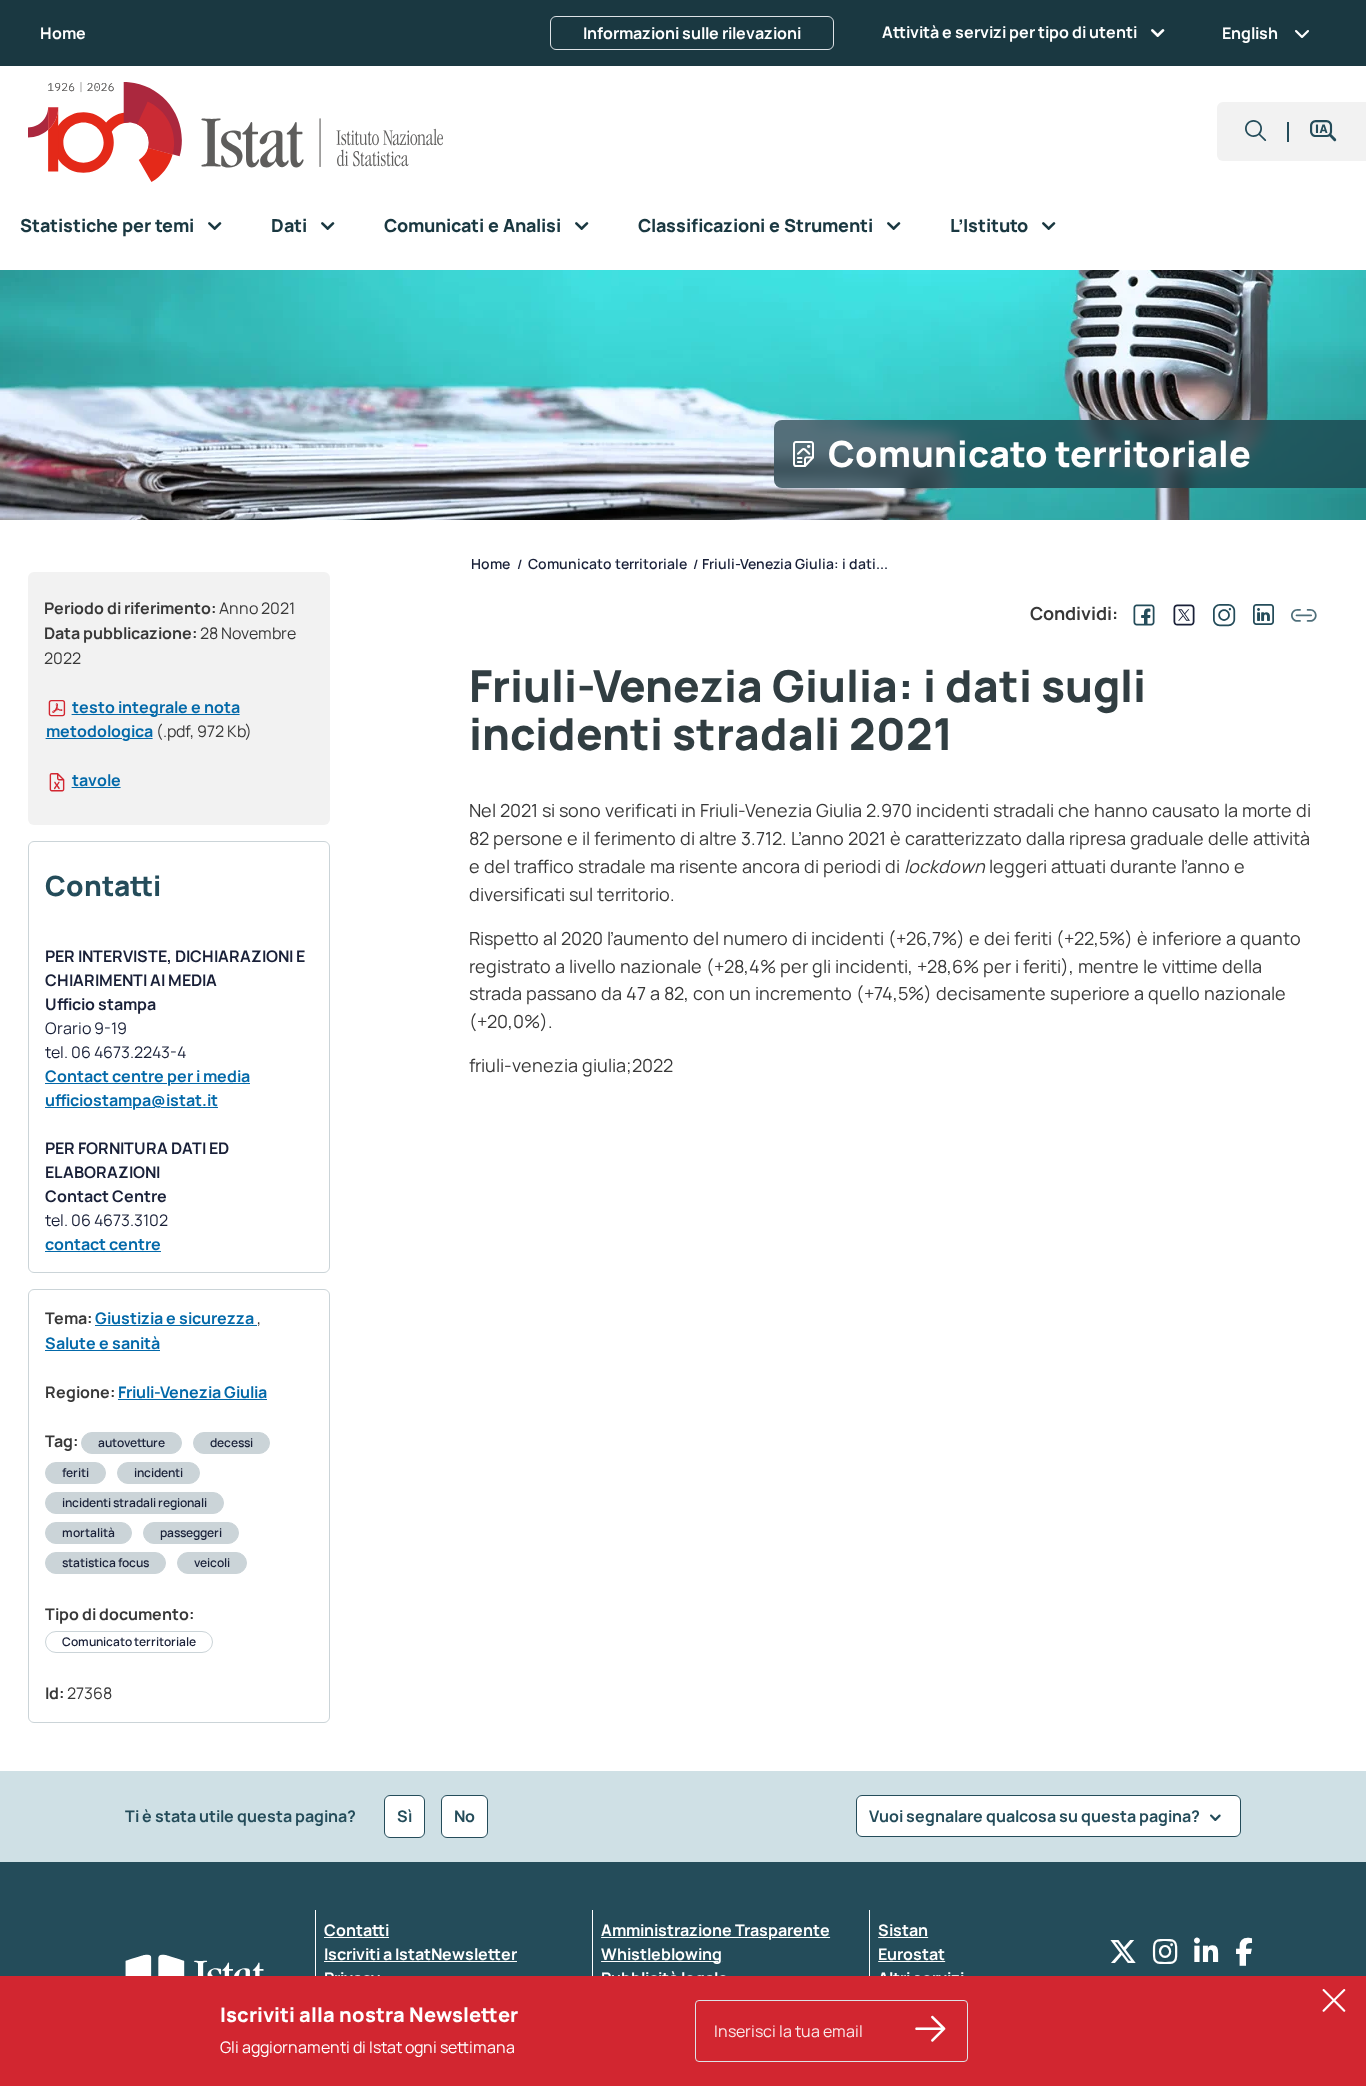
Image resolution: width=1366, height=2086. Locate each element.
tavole (96, 780)
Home (63, 33)
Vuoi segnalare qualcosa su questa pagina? (1036, 1816)
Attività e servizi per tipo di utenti (1009, 32)
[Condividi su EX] (1180, 613)
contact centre (103, 1244)
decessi (231, 1442)
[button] (1256, 131)
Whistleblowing (661, 1954)
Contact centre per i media (147, 1076)
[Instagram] (1165, 1956)
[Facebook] (1244, 1956)
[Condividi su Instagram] (1220, 613)
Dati (289, 225)
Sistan (903, 1930)
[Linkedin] (1206, 1956)
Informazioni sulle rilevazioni (692, 33)
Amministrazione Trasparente (715, 1930)
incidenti (158, 1472)
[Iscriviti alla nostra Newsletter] (931, 2031)
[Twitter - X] (1123, 1956)
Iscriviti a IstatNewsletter (420, 1954)
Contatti (356, 1930)
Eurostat (911, 1954)
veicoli (212, 1562)
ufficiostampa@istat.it (131, 1100)
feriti (75, 1472)
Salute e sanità (102, 1343)
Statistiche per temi (107, 225)
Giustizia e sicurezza (176, 1318)
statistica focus (105, 1562)
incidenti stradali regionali (134, 1502)
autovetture (131, 1442)
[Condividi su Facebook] (1140, 613)
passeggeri (191, 1532)
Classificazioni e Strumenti (755, 225)
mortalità (88, 1532)
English (1250, 33)
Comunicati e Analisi (472, 225)
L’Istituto (989, 225)
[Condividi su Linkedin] (1260, 613)
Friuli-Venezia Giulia (192, 1392)
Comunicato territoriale (129, 1641)
